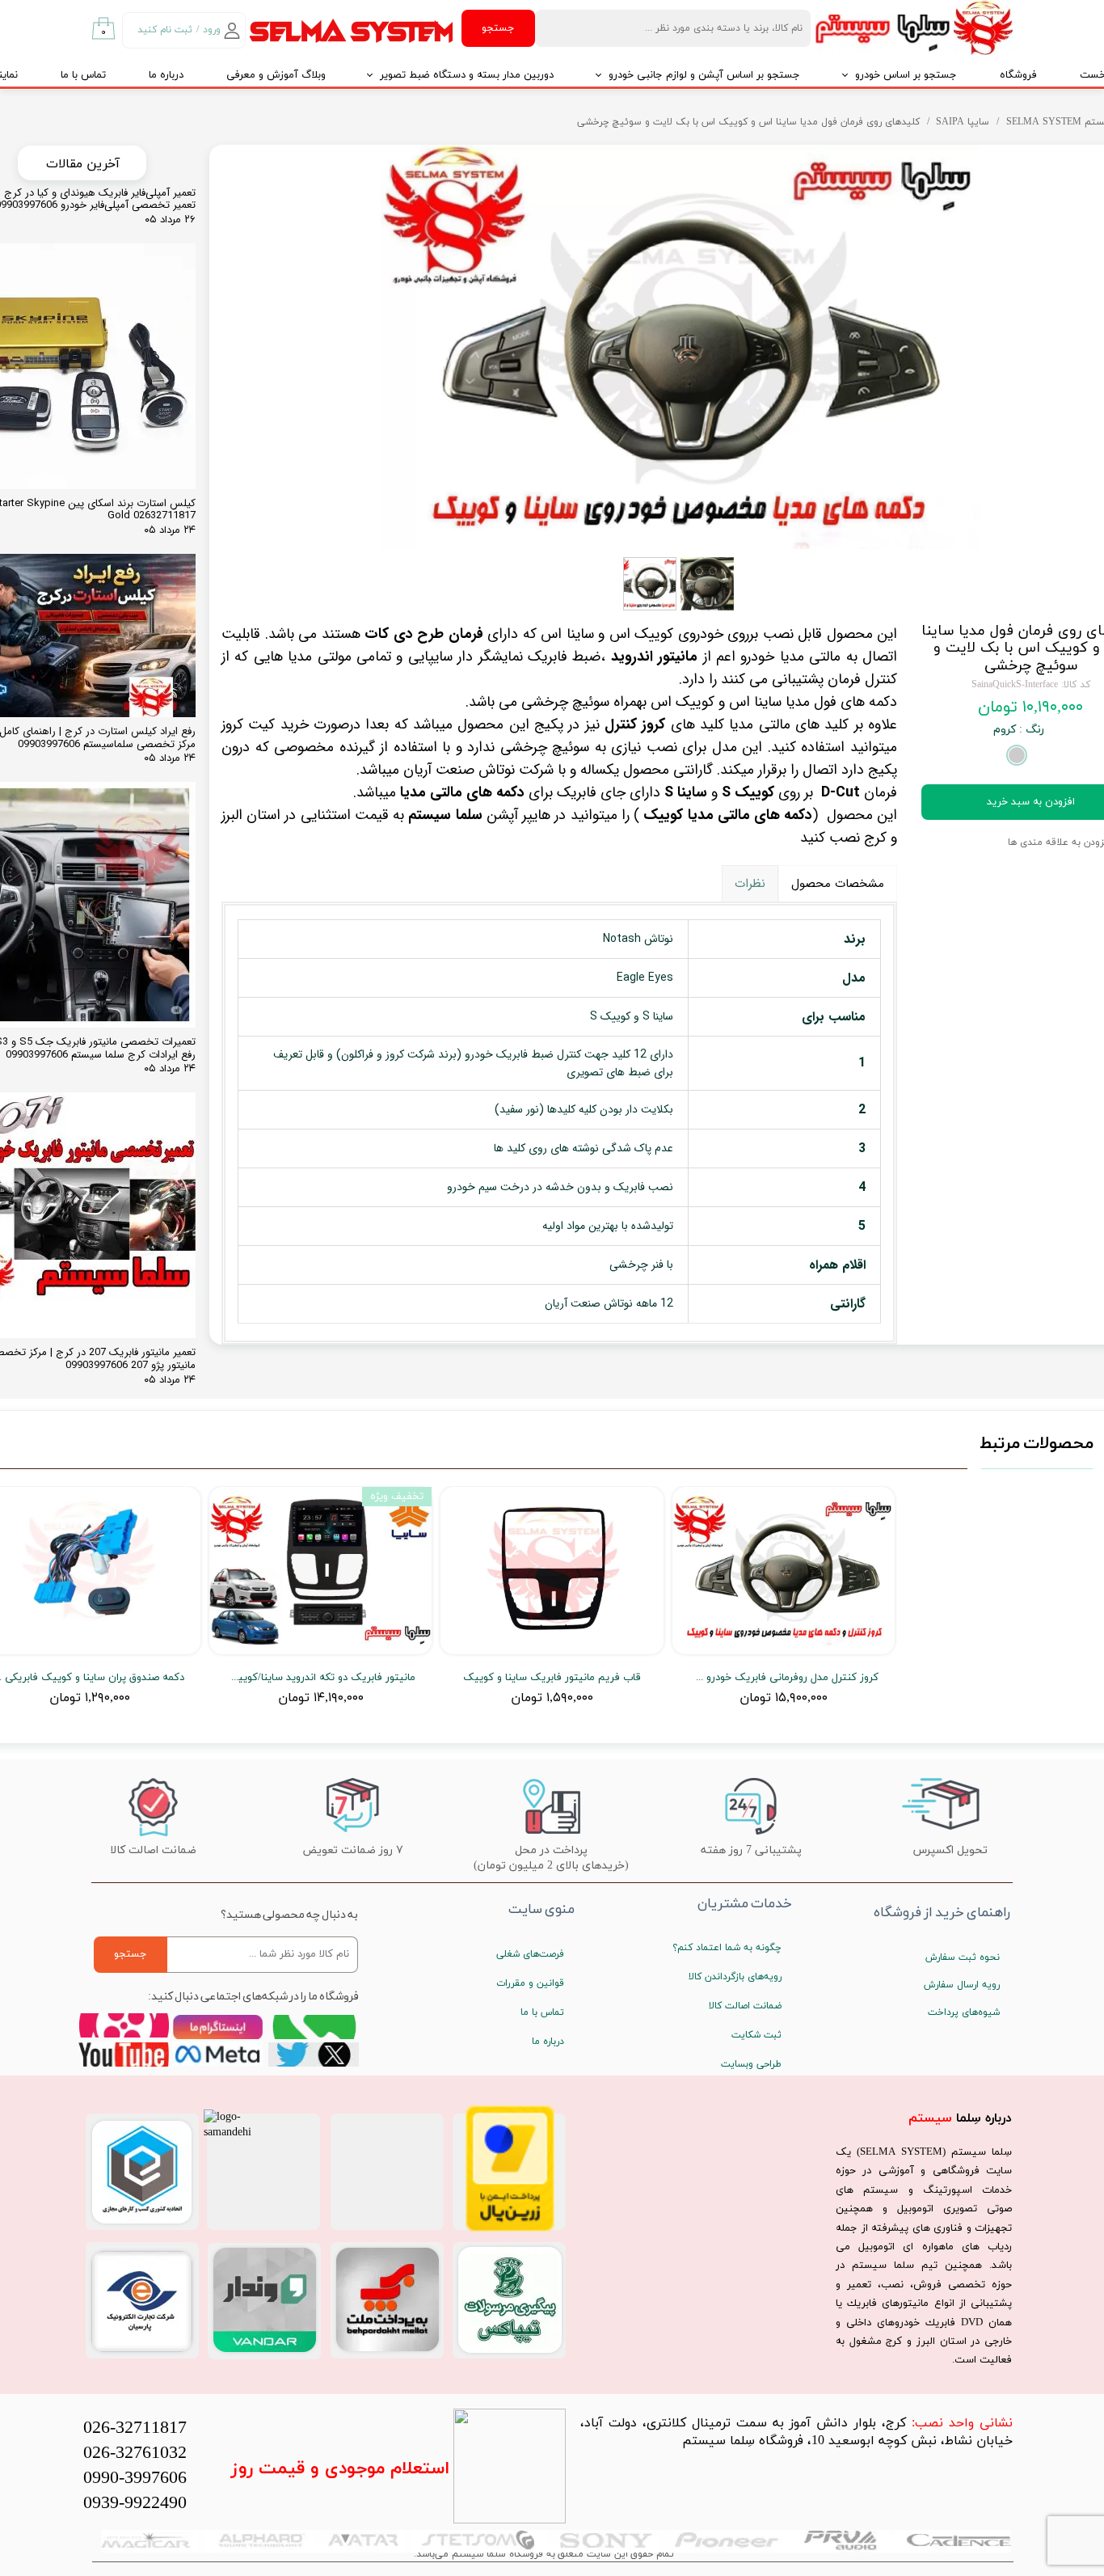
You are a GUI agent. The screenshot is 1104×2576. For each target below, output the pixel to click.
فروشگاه (1018, 75)
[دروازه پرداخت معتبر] (510, 2229)
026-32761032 (135, 2454)
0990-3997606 (135, 2479)
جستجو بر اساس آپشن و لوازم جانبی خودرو (704, 75)
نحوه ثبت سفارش (963, 1957)
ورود (212, 30)
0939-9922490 (135, 2504)
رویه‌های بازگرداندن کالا (735, 1977)
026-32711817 (135, 2428)
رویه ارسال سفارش (962, 1985)
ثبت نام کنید (165, 30)
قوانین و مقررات (530, 1983)
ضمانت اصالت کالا (745, 2006)
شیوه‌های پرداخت (964, 2012)
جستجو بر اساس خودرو (906, 75)
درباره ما (166, 75)
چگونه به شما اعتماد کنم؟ (727, 1948)
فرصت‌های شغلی (530, 1954)
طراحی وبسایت (751, 2064)
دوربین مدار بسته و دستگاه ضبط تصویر (467, 75)
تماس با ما (83, 75)
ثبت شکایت (756, 2035)
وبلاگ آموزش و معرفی (276, 75)
